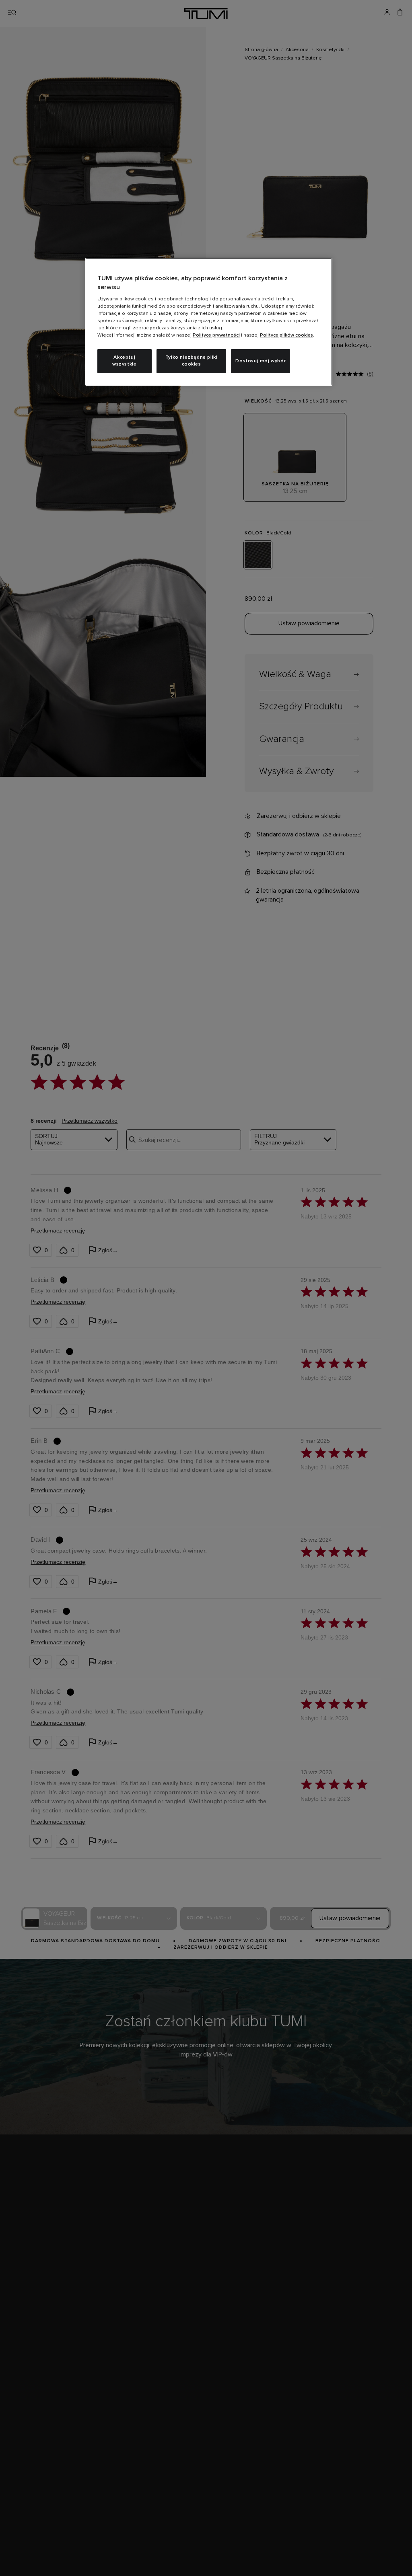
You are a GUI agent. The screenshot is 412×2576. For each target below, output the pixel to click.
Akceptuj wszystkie (124, 361)
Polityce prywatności (216, 335)
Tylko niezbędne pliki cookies (192, 361)
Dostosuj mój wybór (261, 361)
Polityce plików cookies (286, 335)
